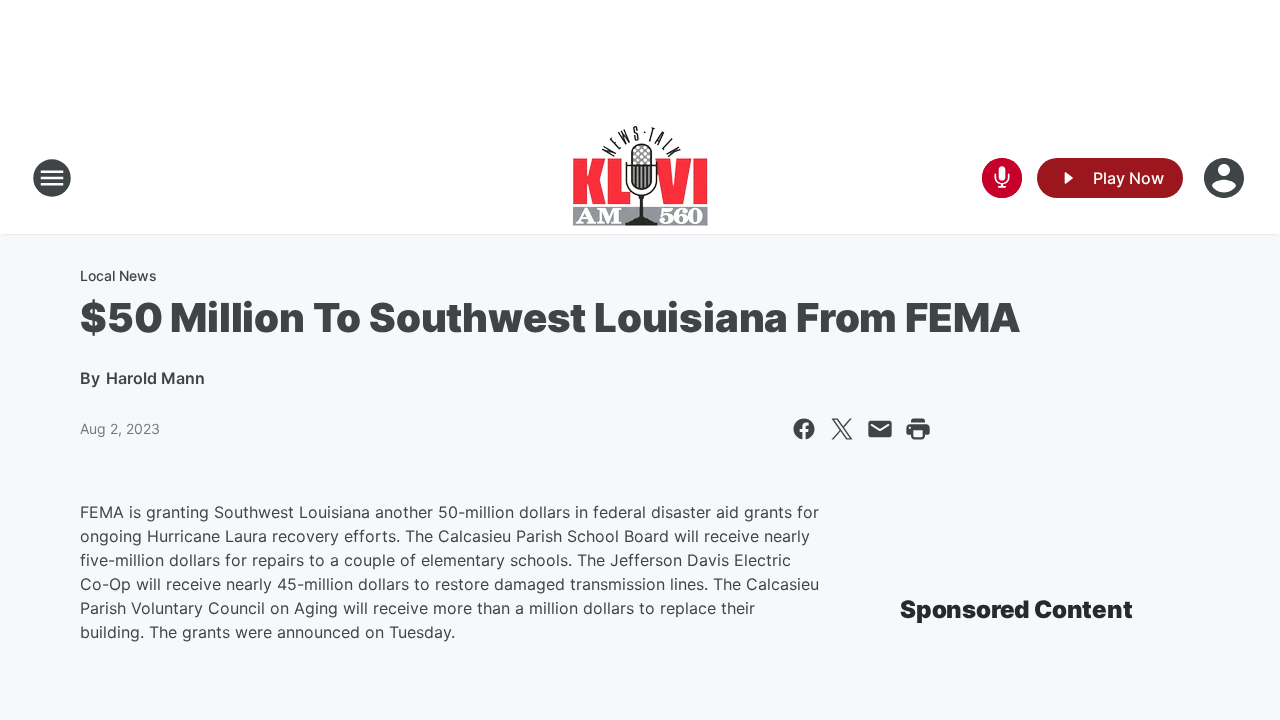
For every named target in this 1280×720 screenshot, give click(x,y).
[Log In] (1226, 178)
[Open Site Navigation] (52, 178)
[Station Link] (640, 178)
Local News (118, 275)
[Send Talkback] (1002, 178)
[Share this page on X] (842, 429)
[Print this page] (918, 429)
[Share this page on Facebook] (804, 429)
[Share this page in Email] (880, 429)
